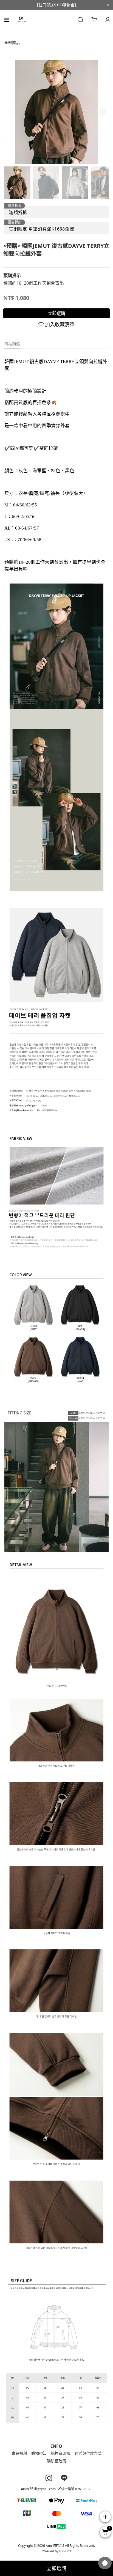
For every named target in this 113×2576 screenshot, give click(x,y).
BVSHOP (65, 2551)
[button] (102, 112)
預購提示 (12, 275)
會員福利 (19, 2453)
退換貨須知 (61, 2453)
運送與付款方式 (88, 2453)
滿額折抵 (18, 212)
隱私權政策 (56, 2461)
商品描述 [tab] (12, 343)
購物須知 (39, 2453)
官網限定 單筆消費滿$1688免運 (42, 229)
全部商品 (12, 43)
